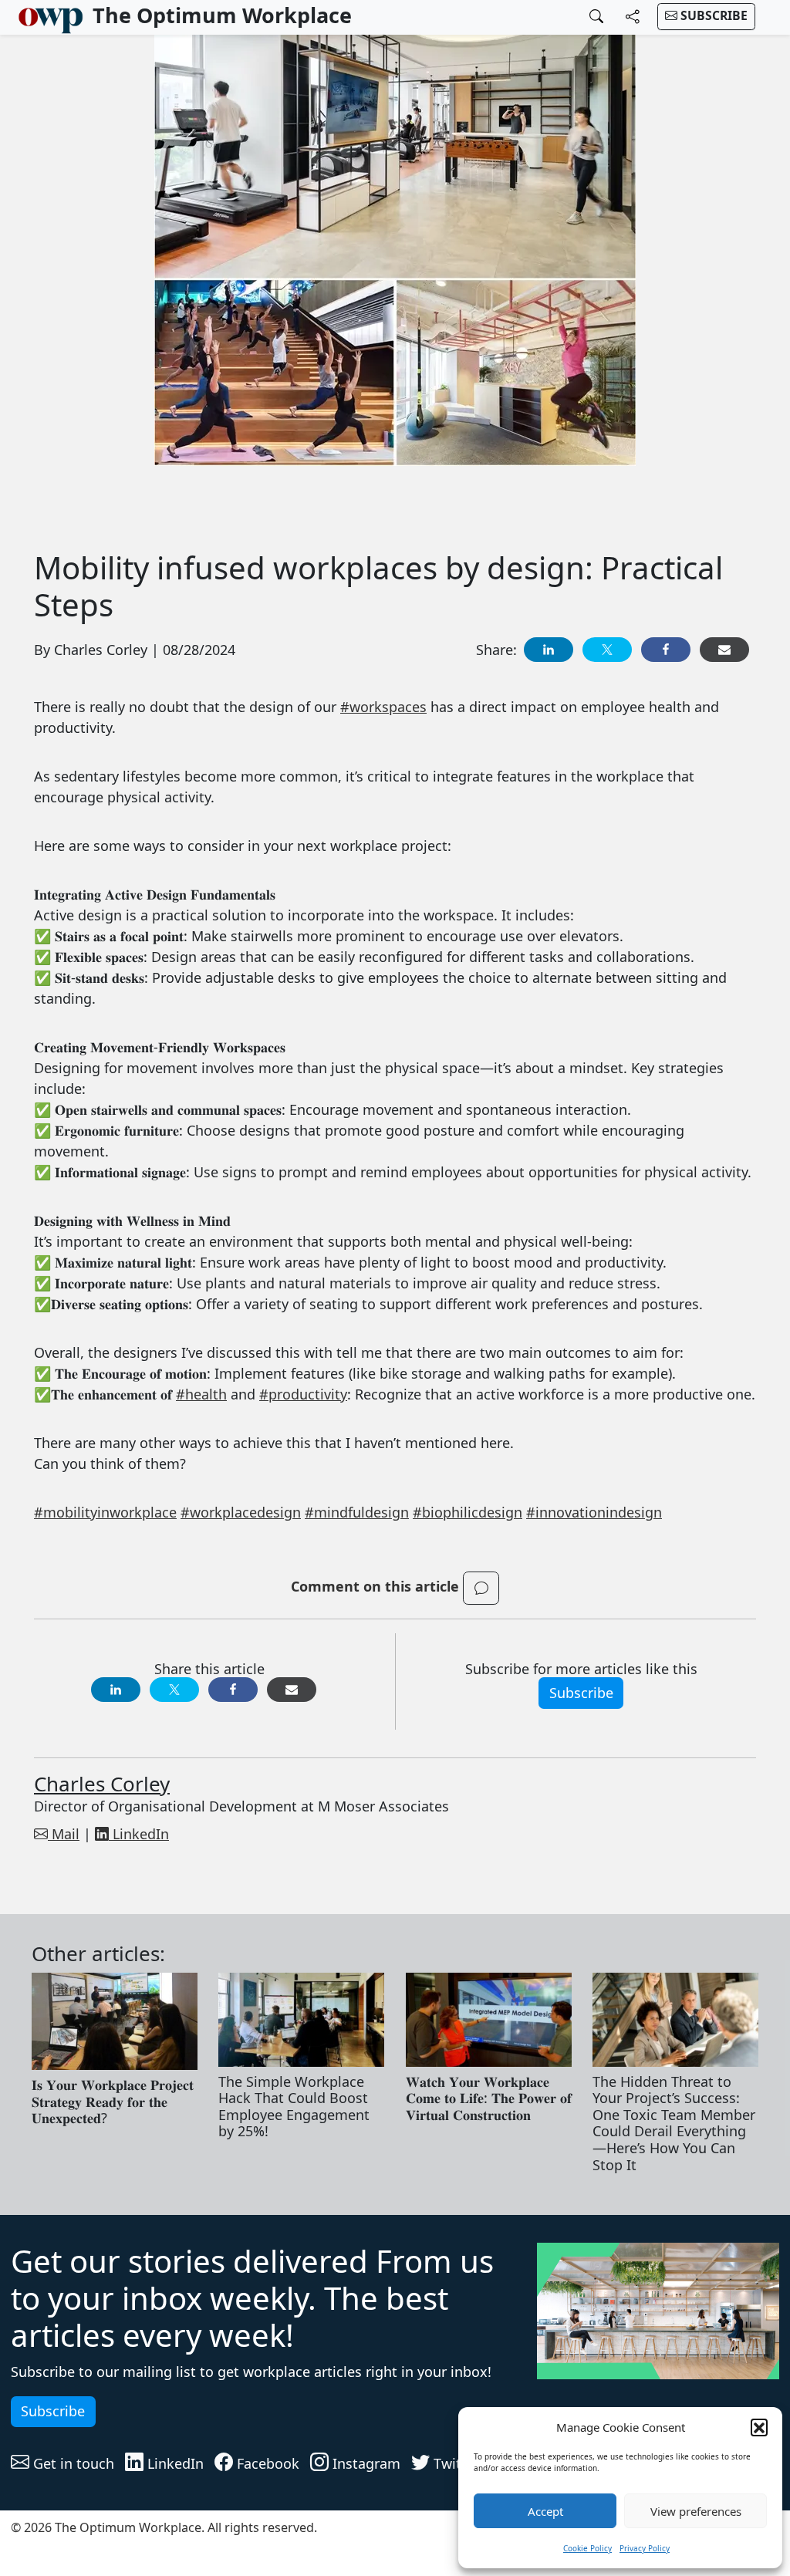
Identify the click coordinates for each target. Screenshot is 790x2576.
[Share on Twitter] (607, 650)
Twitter (455, 2463)
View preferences (696, 2511)
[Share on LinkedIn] (549, 650)
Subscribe (712, 15)
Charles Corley (102, 1784)
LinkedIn (139, 1834)
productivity (303, 1394)
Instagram (365, 2463)
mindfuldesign (357, 1512)
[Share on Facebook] (666, 650)
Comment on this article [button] (377, 1586)
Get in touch (72, 2463)
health (201, 1394)
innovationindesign (594, 1512)
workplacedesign (241, 1512)
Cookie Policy (587, 2548)
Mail (64, 1834)
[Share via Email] (724, 650)
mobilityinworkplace (105, 1512)
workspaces (383, 707)
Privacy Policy (645, 2548)
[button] (759, 2427)
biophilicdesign (468, 1512)
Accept (545, 2511)
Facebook (266, 2463)
